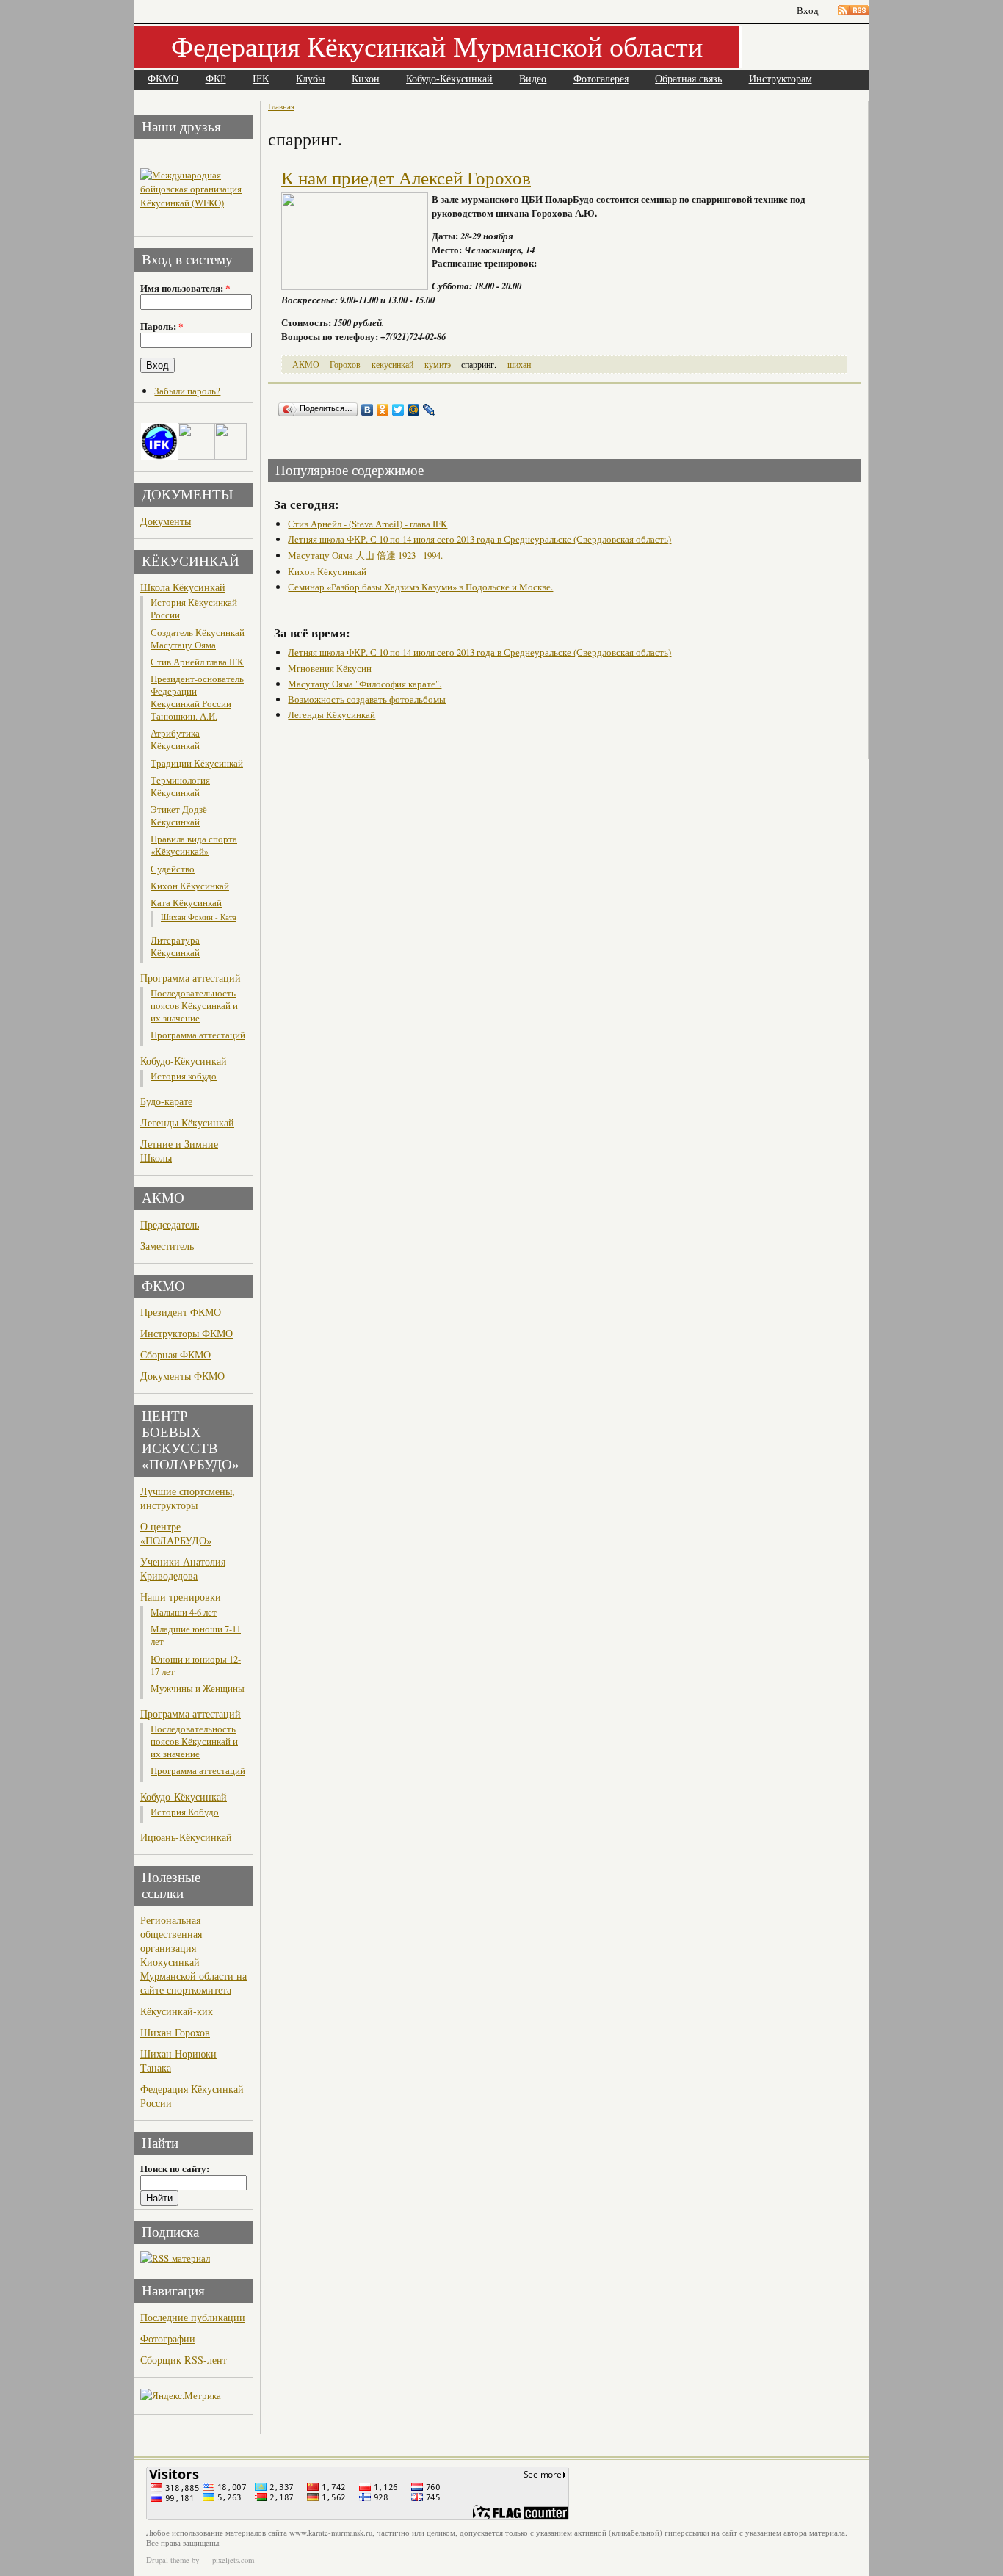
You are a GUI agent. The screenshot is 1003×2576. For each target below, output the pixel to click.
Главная (281, 106)
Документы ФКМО (182, 1376)
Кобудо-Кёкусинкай (449, 79)
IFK (261, 79)
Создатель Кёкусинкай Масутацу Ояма (198, 639)
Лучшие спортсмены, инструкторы (188, 1498)
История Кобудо (185, 1812)
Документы (166, 521)
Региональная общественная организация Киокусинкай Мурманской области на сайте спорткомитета (193, 1955)
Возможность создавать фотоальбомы (367, 699)
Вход (808, 11)
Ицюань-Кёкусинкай (186, 1837)
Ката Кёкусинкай (186, 903)
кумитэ (438, 365)
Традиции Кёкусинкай (197, 763)
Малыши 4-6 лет (184, 1612)
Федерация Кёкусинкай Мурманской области (437, 46)
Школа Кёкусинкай (183, 587)
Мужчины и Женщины (198, 1689)
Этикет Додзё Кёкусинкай (179, 816)
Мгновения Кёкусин (330, 668)
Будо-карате (166, 1101)
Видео (533, 79)
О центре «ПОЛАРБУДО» (176, 1533)
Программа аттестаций (191, 978)
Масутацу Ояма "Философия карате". (365, 684)
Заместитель (167, 1246)
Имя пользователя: (185, 288)
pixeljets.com (233, 2560)
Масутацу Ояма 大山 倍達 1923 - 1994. (365, 555)
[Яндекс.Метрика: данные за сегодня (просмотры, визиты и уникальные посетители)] (181, 2396)
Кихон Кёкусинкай (190, 886)
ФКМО (163, 79)
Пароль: (162, 326)
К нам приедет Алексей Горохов (406, 178)
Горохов (345, 365)
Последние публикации (193, 2317)
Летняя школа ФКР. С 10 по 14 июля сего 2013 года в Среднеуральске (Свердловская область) (479, 539)
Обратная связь (688, 79)
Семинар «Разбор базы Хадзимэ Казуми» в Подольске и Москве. (420, 587)
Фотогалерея (601, 79)
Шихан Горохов (175, 2032)
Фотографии (168, 2338)
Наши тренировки (181, 1597)
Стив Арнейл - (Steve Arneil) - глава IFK (367, 524)
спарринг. (479, 365)
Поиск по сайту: (175, 2168)
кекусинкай (392, 365)
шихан (519, 365)
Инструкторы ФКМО (187, 1333)
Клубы (310, 79)
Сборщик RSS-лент (184, 2360)
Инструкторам (781, 79)
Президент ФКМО (181, 1312)
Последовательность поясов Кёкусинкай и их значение (194, 1006)
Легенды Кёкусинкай (187, 1122)
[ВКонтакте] (367, 410)
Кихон (366, 79)
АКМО (306, 365)
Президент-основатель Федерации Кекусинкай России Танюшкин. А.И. (197, 698)
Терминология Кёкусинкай (180, 786)
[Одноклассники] (383, 410)
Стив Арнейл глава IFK (197, 662)
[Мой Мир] (414, 410)
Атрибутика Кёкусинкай (175, 739)
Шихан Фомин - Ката (199, 917)
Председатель (170, 1224)
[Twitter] (398, 410)
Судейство (173, 869)
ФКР (216, 79)
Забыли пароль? (187, 391)
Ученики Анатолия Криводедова (183, 1569)
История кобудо (184, 1076)
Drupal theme (168, 2560)
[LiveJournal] (429, 410)
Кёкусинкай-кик (177, 2011)
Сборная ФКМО (175, 1354)
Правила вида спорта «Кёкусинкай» (194, 845)
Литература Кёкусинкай (175, 947)
